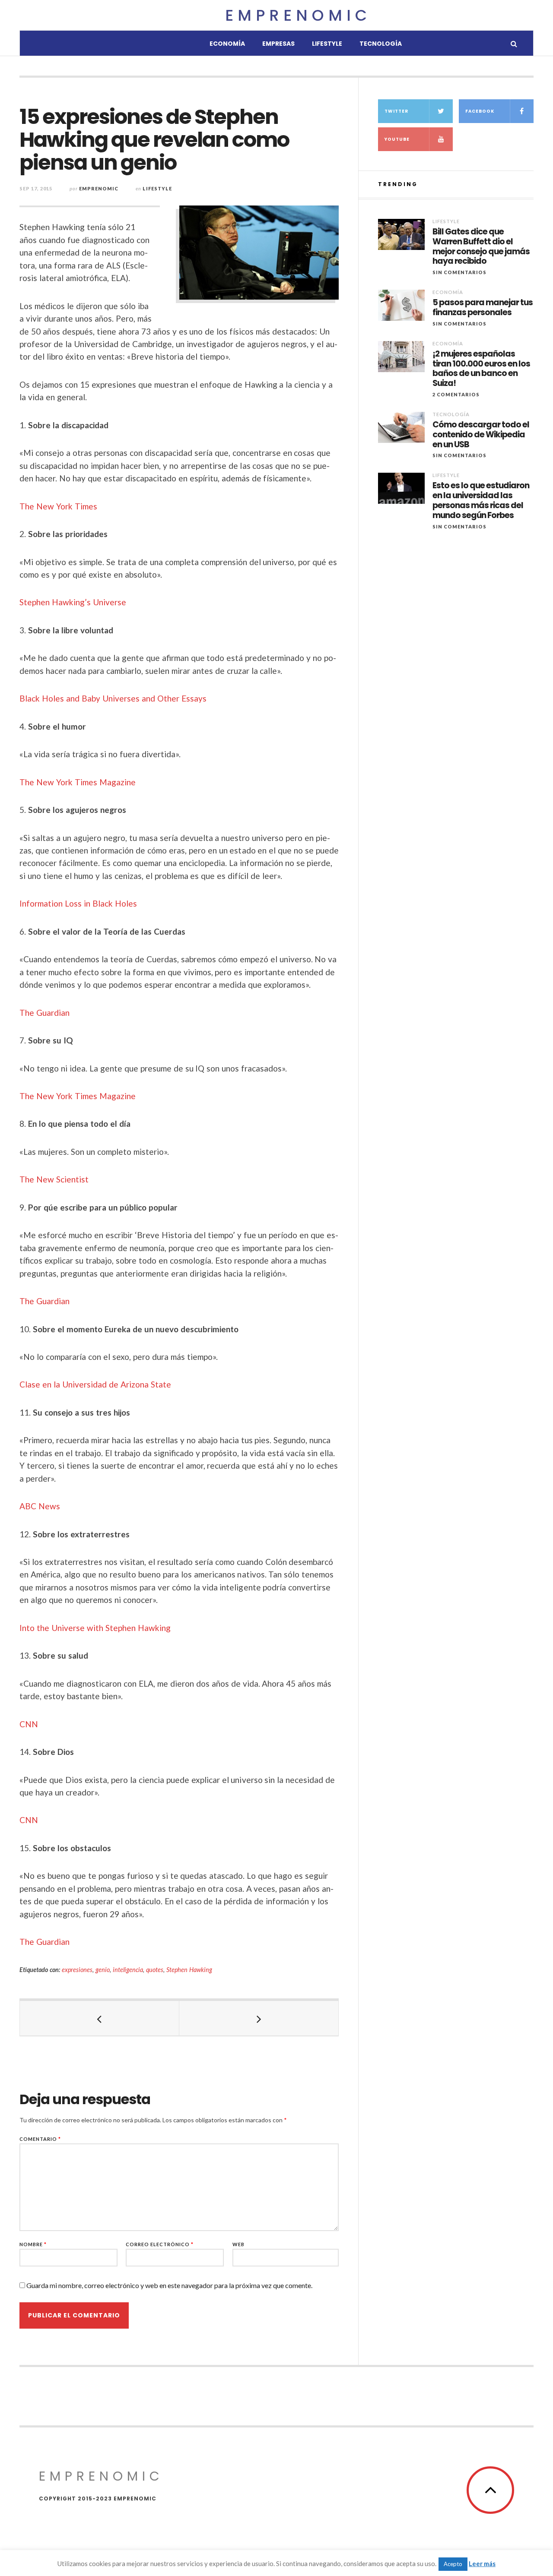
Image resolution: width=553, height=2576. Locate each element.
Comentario (40, 2139)
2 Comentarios (456, 394)
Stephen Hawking (189, 1970)
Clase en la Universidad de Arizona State (95, 1384)
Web (238, 2244)
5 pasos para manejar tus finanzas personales (483, 308)
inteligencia (128, 1970)
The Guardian (44, 1013)
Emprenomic (298, 15)
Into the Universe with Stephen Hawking (95, 1628)
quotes (155, 1970)
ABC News (40, 1506)
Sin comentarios (459, 272)
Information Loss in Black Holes (78, 903)
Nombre (33, 2244)
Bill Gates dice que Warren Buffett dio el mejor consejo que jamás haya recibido (481, 247)
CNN (29, 1724)
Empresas (278, 44)
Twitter (396, 111)
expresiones (77, 1970)
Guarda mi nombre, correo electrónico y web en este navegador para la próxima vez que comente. (169, 2285)
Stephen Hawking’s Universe (73, 602)
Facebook (480, 111)
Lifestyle (327, 44)
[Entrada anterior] (100, 2018)
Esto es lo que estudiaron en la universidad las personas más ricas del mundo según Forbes (481, 501)
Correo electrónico (160, 2244)
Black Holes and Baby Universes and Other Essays (113, 698)
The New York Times (58, 506)
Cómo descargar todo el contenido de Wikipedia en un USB (481, 435)
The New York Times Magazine (78, 782)
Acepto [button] (453, 2564)
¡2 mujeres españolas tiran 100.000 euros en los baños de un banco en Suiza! (481, 369)
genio (103, 1970)
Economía (227, 44)
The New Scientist (54, 1179)
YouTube (397, 139)
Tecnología (381, 44)
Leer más (482, 2563)
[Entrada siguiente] (259, 2018)
